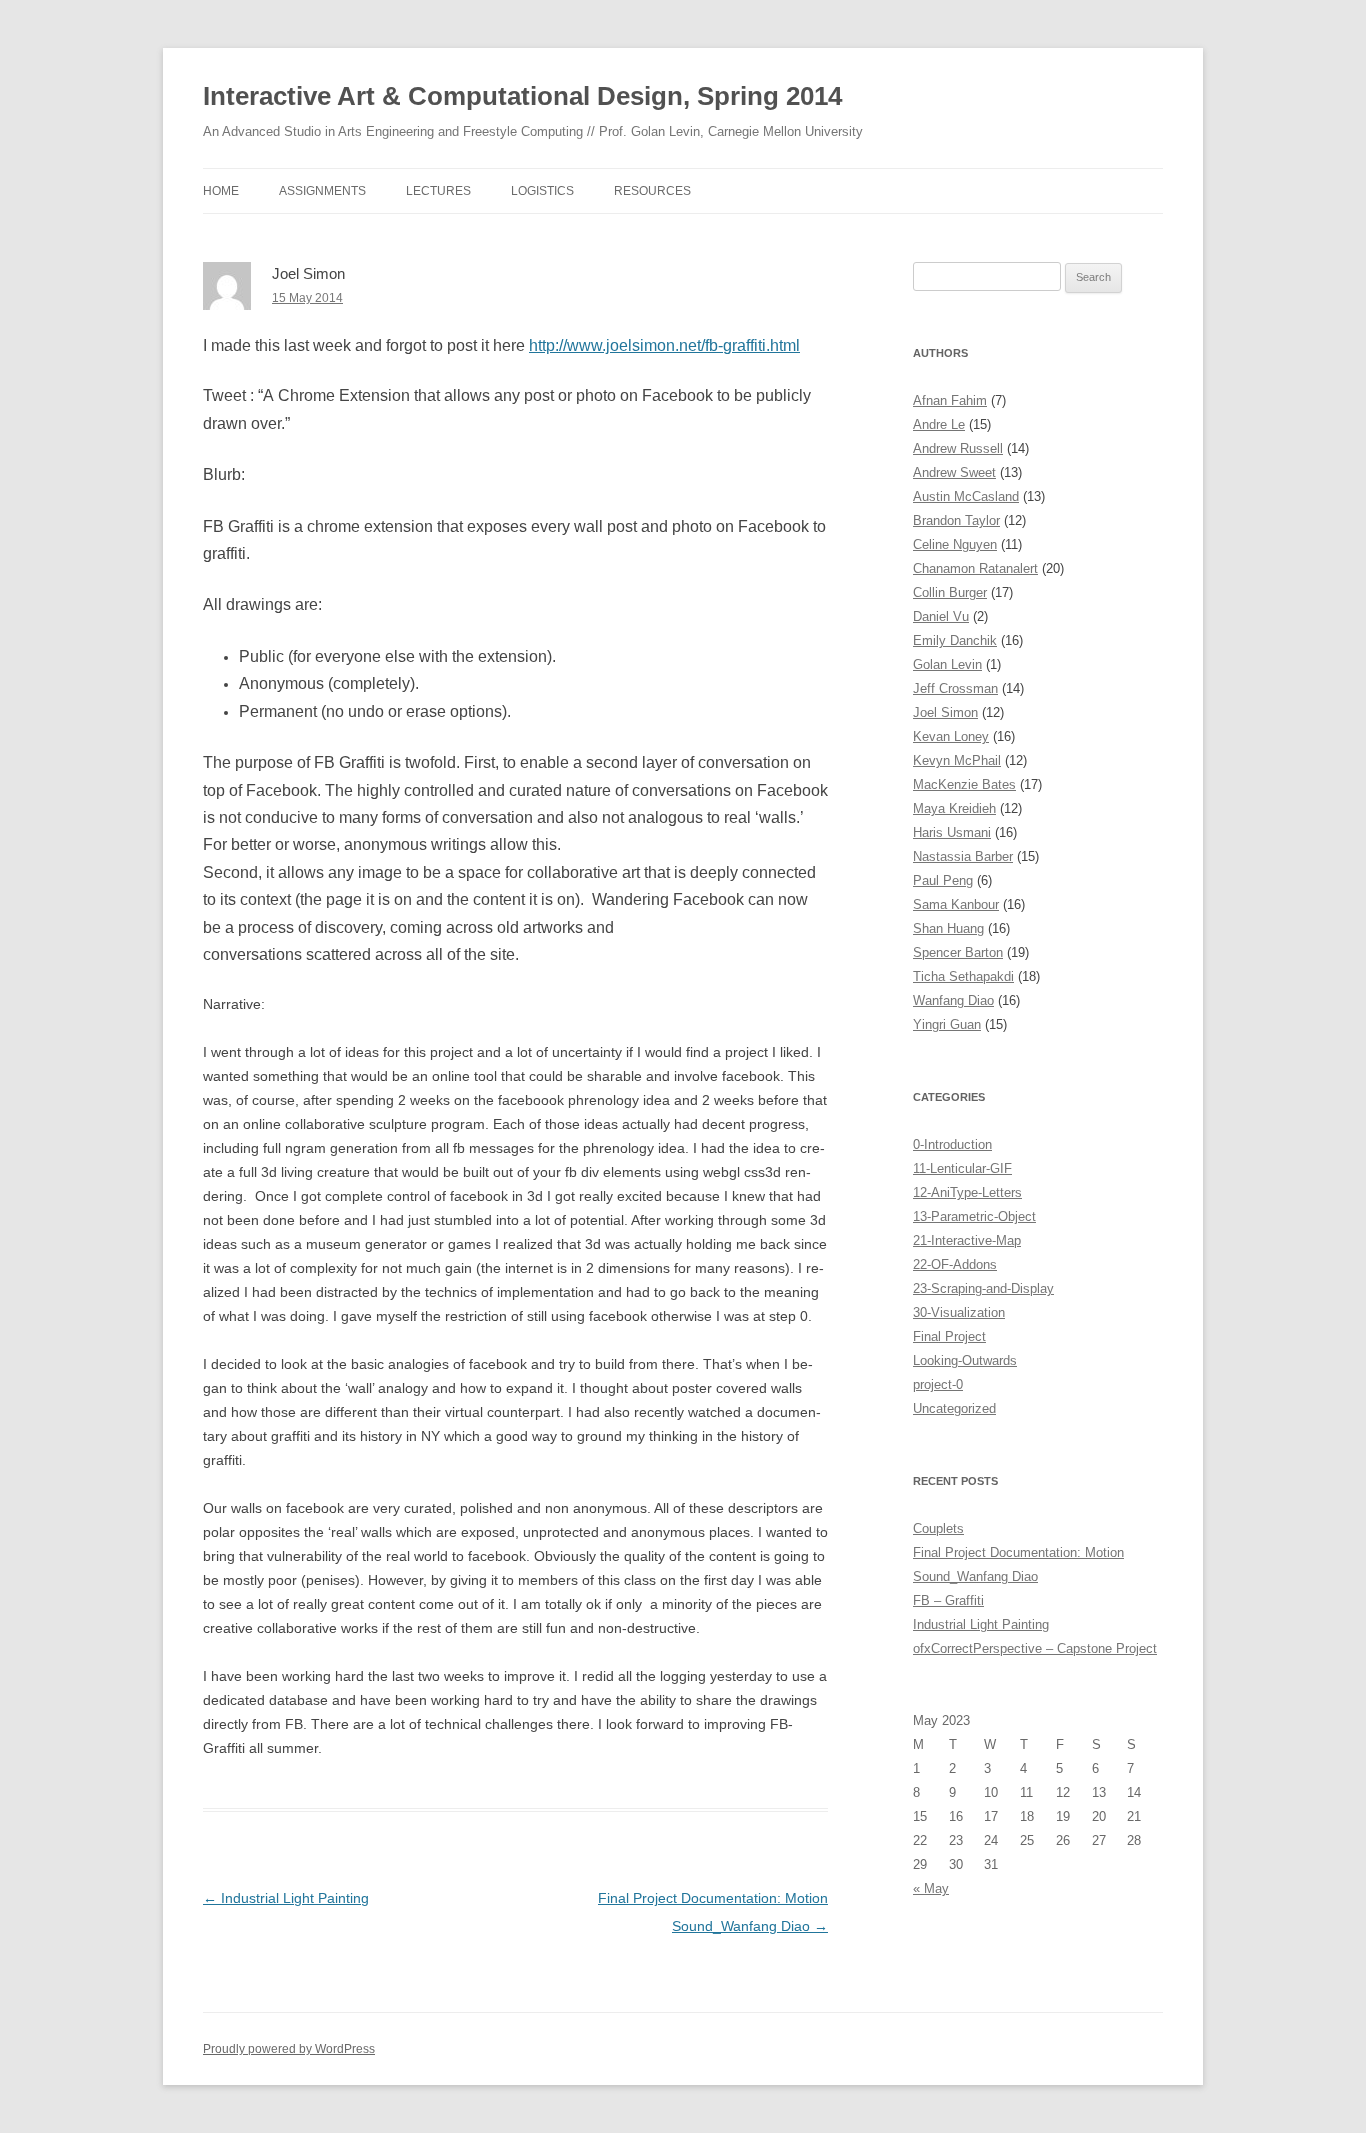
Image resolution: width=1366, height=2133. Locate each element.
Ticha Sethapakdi (963, 976)
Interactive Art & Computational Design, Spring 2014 (522, 96)
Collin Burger (950, 592)
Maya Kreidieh (954, 808)
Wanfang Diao (953, 1000)
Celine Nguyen (955, 544)
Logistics (542, 191)
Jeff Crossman (955, 688)
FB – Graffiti (948, 1600)
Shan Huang (948, 928)
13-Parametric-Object (974, 1216)
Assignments (322, 191)
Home (221, 191)
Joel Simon (945, 712)
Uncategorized (954, 1408)
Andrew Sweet (954, 472)
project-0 (938, 1384)
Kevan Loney (951, 736)
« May (931, 1888)
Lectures (438, 191)
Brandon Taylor (956, 520)
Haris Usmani (952, 832)
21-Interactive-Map (967, 1240)
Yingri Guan (947, 1024)
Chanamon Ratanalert (975, 568)
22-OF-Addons (955, 1264)
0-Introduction (952, 1144)
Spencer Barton (958, 952)
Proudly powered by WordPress (289, 2049)
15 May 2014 (307, 298)
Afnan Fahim (950, 400)
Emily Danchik (955, 640)
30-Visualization (959, 1312)
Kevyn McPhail (957, 760)
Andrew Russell (958, 448)
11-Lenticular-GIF (962, 1168)
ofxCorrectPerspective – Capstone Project (1035, 1648)
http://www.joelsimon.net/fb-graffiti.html (664, 345)
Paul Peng (943, 880)
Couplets (938, 1528)
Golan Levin (947, 664)
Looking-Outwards (965, 1360)
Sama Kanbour (956, 904)
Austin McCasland (966, 496)
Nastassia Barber (963, 856)
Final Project (949, 1336)
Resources (652, 191)
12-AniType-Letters (967, 1192)
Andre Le (939, 424)
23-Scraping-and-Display (983, 1288)
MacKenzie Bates (964, 784)
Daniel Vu (941, 616)
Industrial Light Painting (286, 1898)
